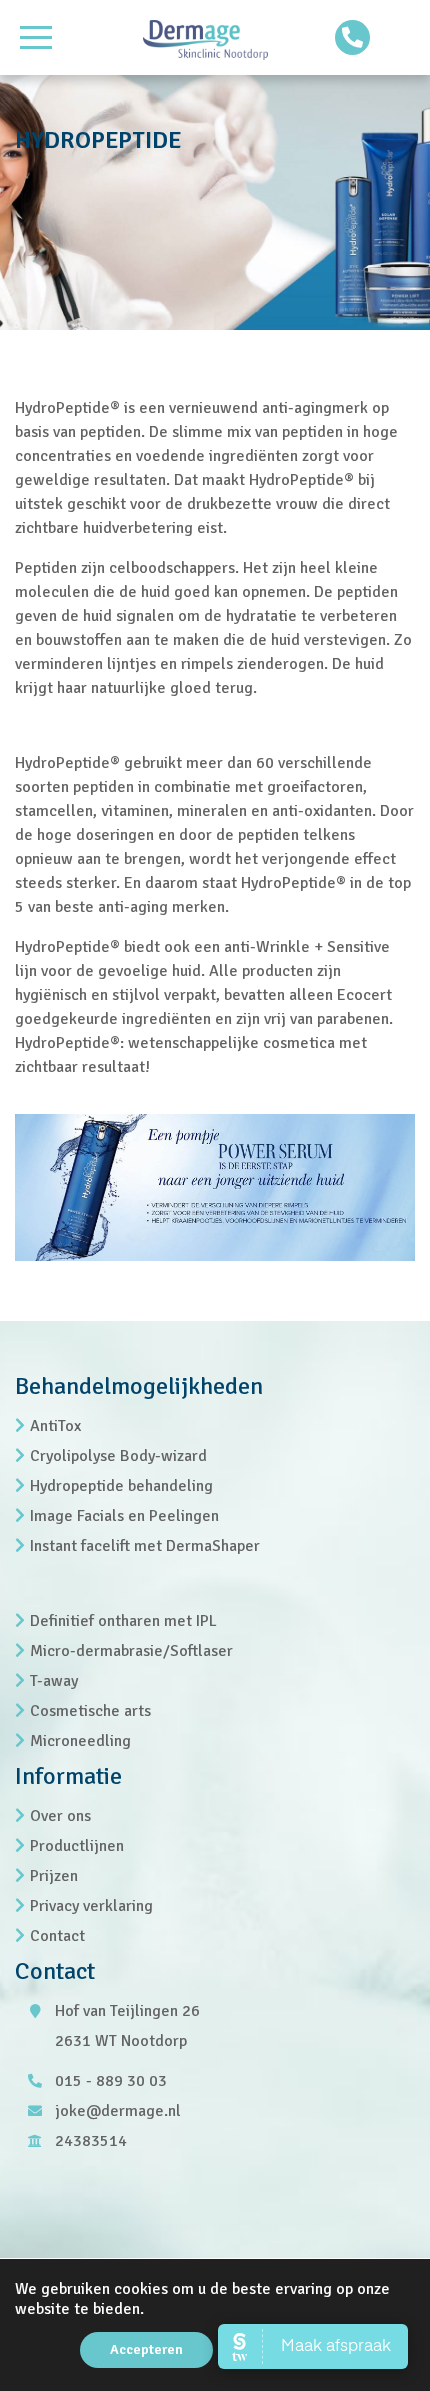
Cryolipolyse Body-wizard (118, 1456)
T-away (54, 1681)
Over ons (60, 1816)
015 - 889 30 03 (111, 2081)
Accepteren (146, 2349)
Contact (57, 1936)
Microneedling (80, 1741)
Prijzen (54, 1876)
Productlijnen (77, 1846)
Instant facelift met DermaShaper (145, 1546)
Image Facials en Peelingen (124, 1516)
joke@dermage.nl (118, 2111)
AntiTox (55, 1426)
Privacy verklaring (91, 1906)
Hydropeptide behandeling (121, 1486)
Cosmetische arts (90, 1711)
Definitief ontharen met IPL (123, 1621)
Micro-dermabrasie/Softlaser (131, 1651)
